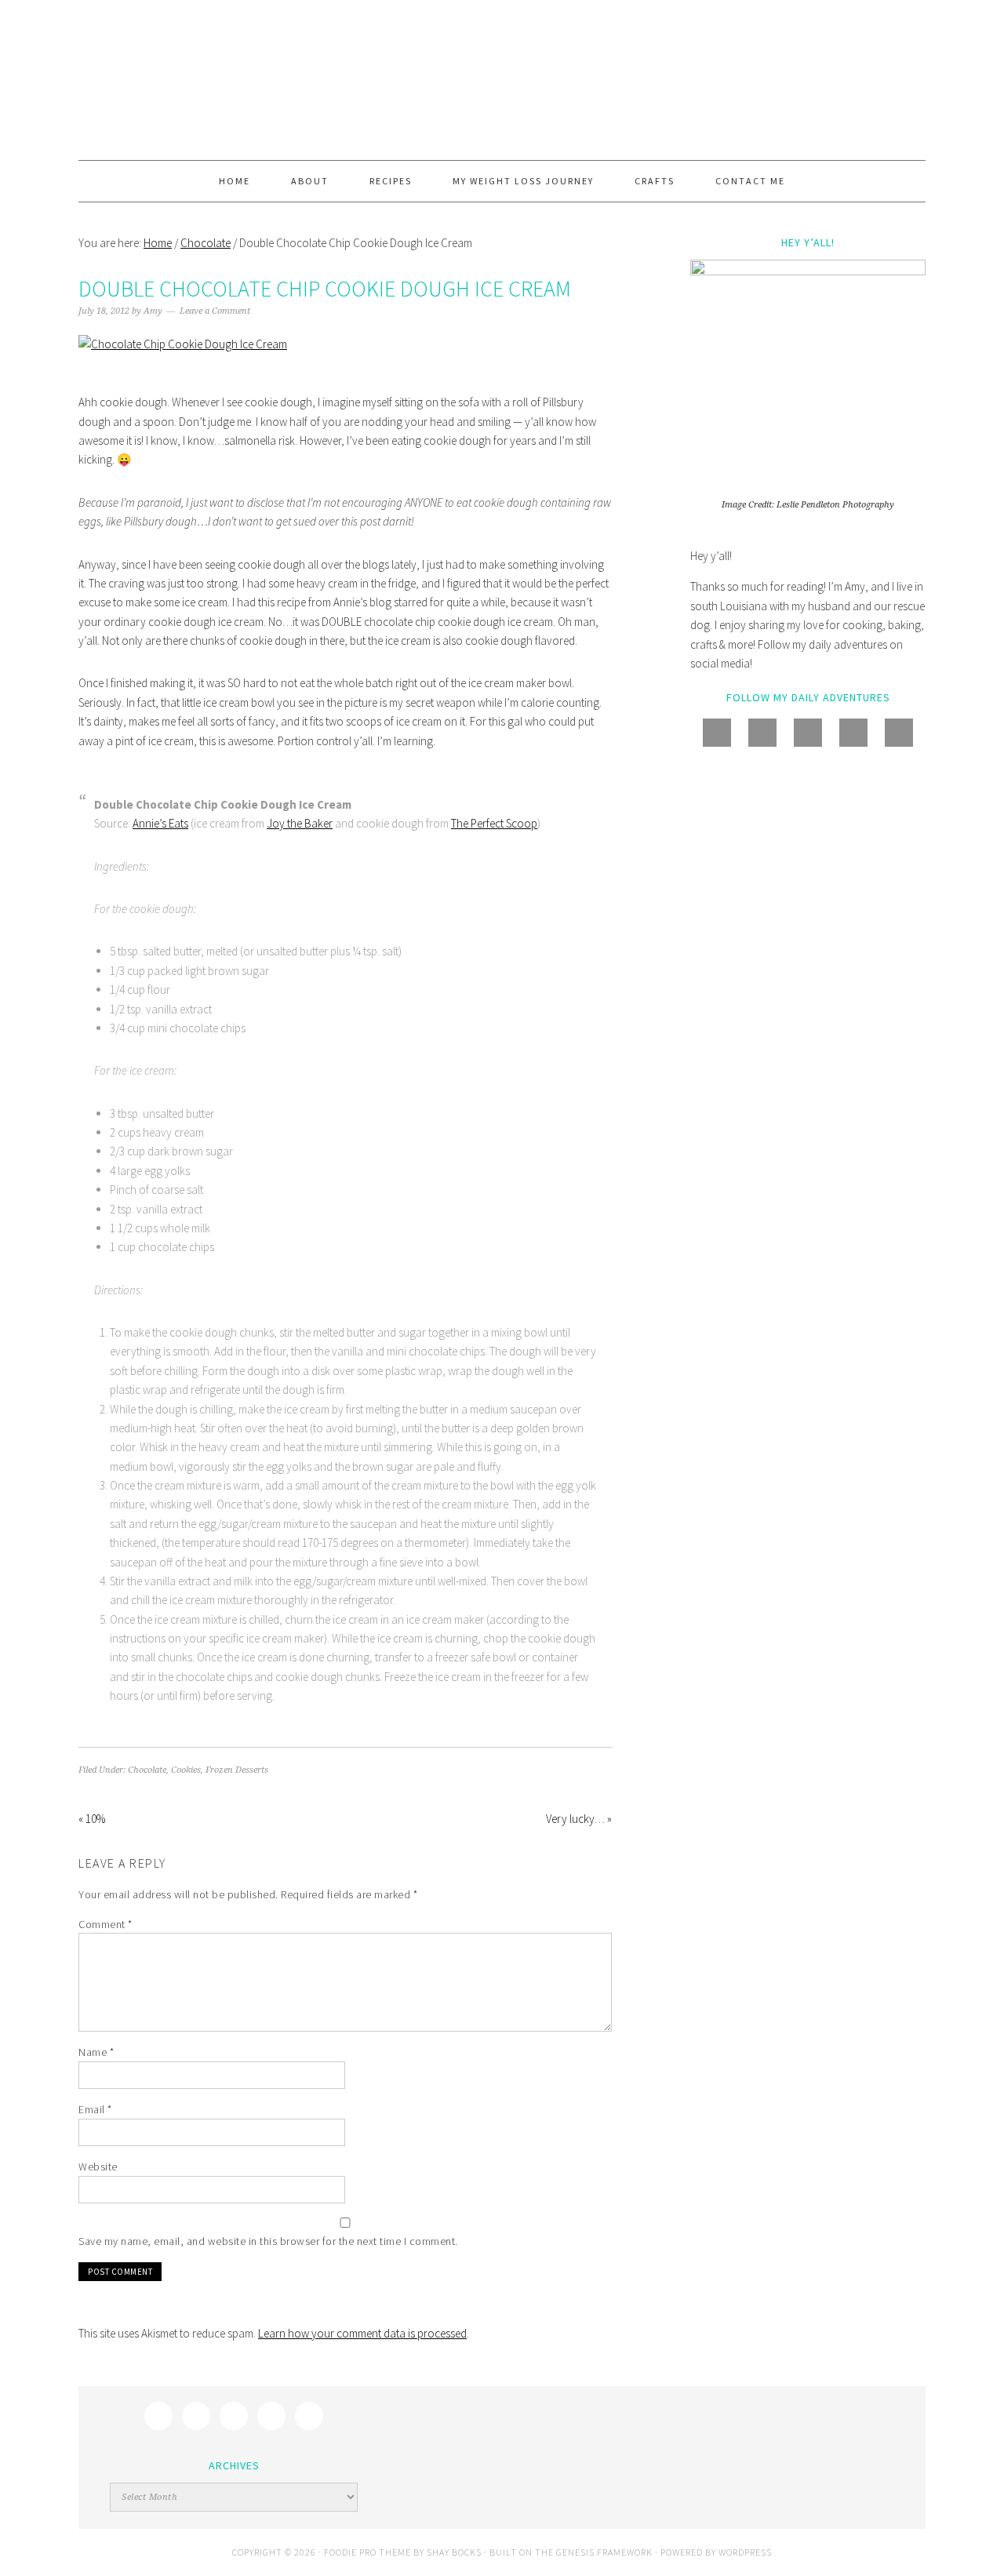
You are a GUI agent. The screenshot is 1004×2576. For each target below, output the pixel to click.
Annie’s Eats (160, 823)
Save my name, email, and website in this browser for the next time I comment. (268, 2241)
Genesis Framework (604, 2552)
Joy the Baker (300, 823)
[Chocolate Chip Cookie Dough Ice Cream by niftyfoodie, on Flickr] (183, 344)
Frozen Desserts (237, 1770)
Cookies (186, 1770)
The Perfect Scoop (494, 823)
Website (98, 2167)
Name (96, 2052)
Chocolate (147, 1770)
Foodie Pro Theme (367, 2552)
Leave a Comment (215, 311)
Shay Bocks (454, 2552)
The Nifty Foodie (502, 80)
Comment (105, 1924)
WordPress (745, 2552)
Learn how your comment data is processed (362, 2333)
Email (95, 2109)
